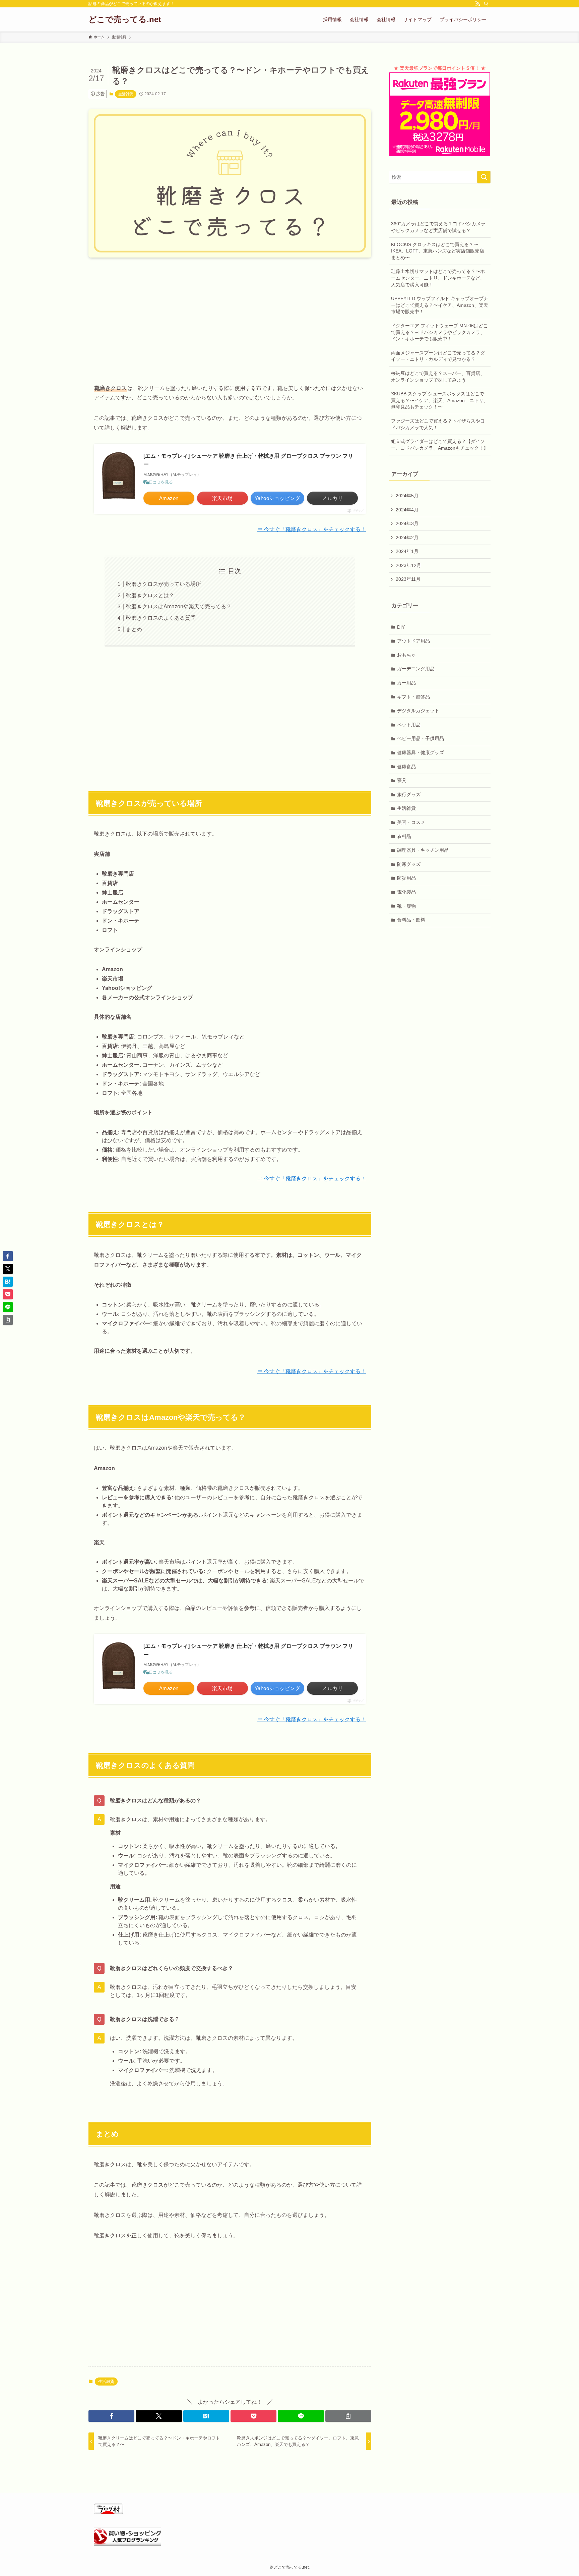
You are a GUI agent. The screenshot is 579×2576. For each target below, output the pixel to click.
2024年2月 (407, 538)
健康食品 (406, 767)
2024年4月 (407, 510)
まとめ (134, 629)
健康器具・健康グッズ (421, 752)
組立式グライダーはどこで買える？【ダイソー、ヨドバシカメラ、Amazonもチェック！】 (440, 445)
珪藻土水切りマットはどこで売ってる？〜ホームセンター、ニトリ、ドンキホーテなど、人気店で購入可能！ (438, 278)
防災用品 (406, 878)
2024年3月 (407, 523)
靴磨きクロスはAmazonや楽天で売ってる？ (179, 606)
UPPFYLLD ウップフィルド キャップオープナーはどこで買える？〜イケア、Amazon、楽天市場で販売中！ (440, 305)
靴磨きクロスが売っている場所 (164, 584)
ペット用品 (409, 725)
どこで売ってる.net (125, 19)
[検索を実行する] (484, 177)
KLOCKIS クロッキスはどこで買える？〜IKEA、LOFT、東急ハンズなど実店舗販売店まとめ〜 (438, 251)
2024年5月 (407, 496)
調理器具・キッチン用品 (423, 850)
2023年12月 (408, 565)
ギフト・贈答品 (413, 697)
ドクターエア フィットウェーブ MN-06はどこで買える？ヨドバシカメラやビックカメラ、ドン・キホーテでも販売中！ (439, 332)
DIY (401, 627)
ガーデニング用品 (416, 669)
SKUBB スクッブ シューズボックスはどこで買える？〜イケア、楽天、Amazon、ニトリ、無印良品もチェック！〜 (440, 400)
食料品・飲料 (411, 920)
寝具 (402, 780)
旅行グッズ (409, 794)
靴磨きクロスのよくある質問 (161, 618)
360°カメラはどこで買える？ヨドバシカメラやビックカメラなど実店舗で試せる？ (438, 227)
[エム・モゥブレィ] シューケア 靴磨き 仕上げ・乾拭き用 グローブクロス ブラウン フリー (248, 460)
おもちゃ (406, 655)
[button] (111, 2416)
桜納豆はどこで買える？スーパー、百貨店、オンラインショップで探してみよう (438, 377)
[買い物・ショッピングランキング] (127, 2544)
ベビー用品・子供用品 (421, 738)
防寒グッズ (409, 864)
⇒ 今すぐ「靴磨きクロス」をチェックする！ (312, 529)
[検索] (486, 4)
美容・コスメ (411, 822)
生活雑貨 (126, 94)
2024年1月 (407, 551)
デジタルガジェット (418, 711)
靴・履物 (406, 906)
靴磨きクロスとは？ (150, 595)
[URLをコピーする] (348, 2416)
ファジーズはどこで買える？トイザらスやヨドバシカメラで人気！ (438, 424)
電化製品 (406, 892)
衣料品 (404, 836)
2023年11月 (408, 579)
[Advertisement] (230, 315)
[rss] (477, 4)
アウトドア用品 (413, 641)
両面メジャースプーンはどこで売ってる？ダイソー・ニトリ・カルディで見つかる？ (438, 356)
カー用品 (406, 683)
